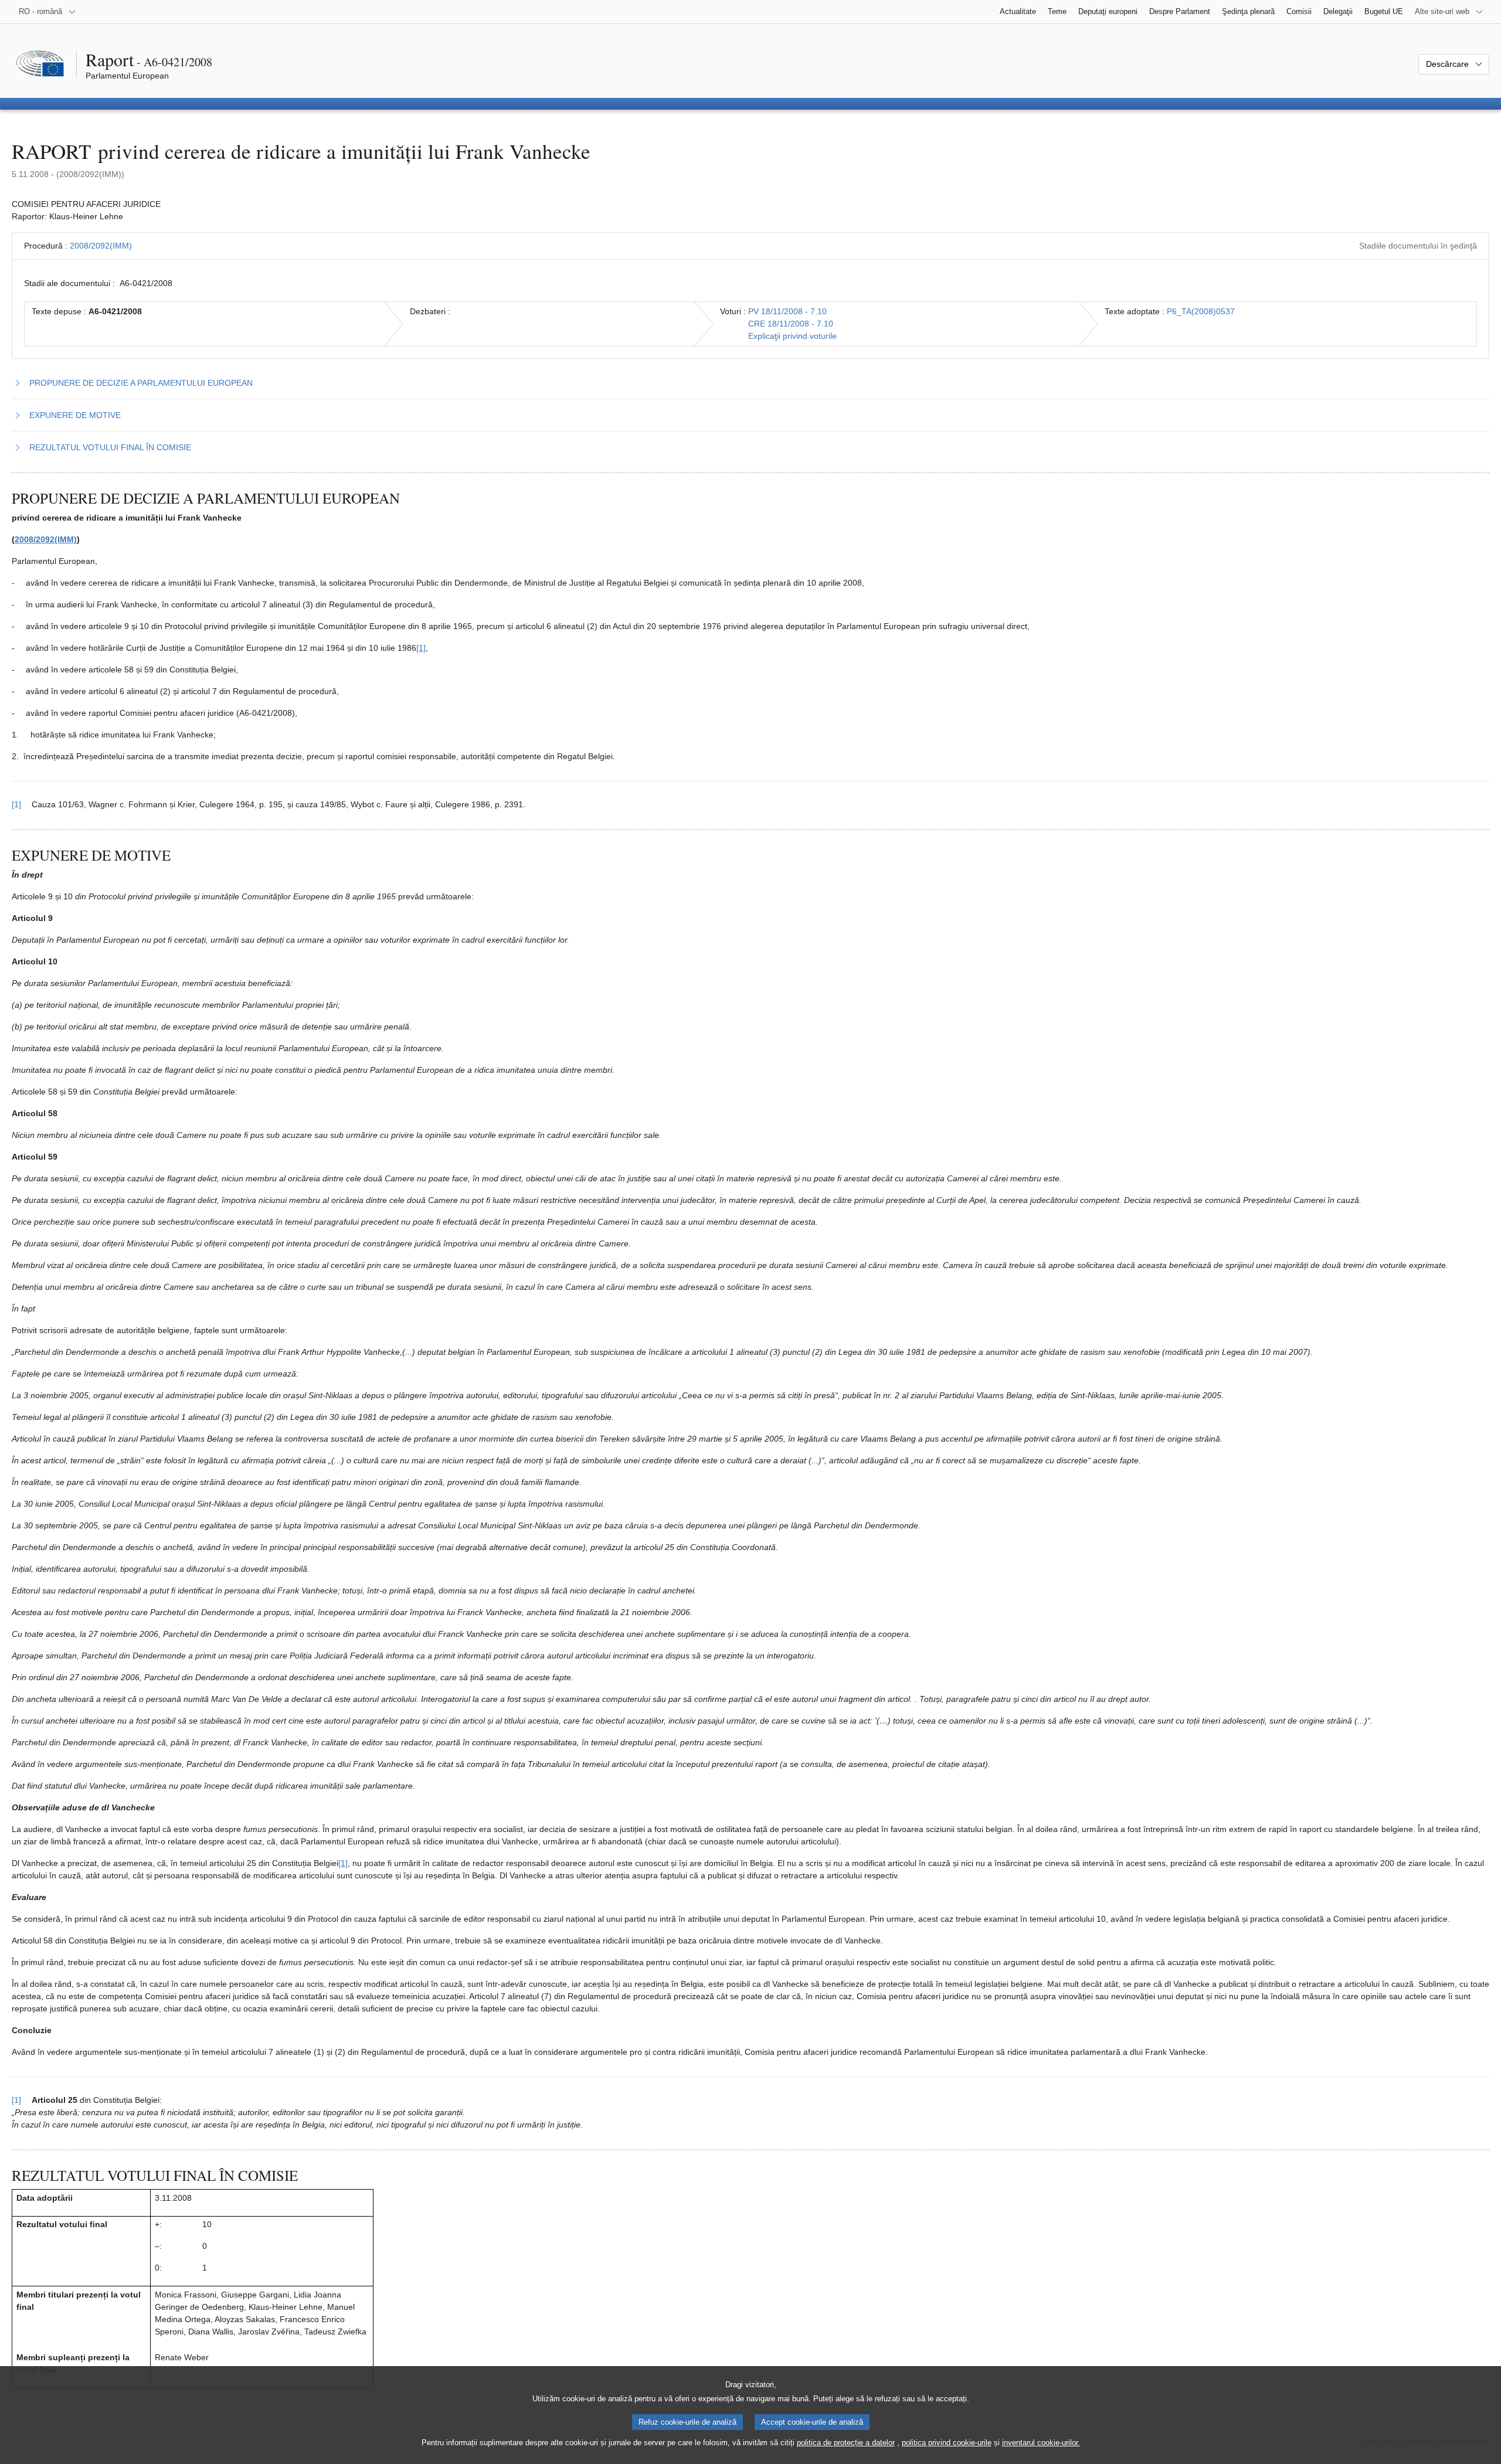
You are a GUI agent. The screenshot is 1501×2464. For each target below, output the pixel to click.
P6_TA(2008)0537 (1201, 311)
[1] (421, 648)
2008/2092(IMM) (101, 246)
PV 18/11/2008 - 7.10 (787, 311)
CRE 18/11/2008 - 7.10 (791, 324)
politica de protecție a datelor (846, 2443)
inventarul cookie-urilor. (1041, 2443)
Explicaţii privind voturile (792, 336)
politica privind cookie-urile (947, 2443)
